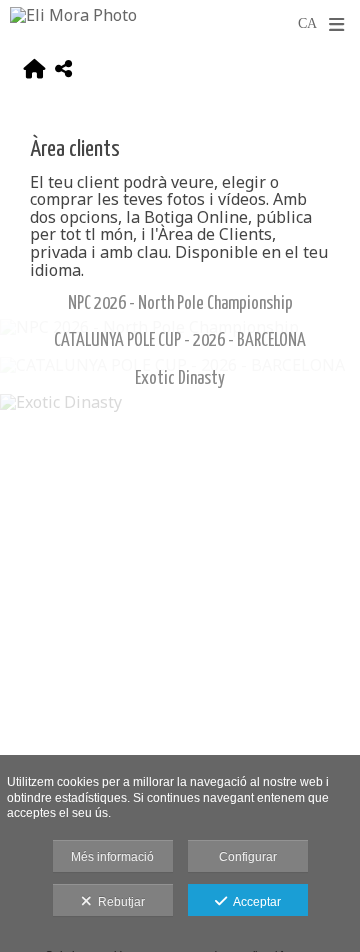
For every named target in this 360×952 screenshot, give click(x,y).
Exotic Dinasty (180, 379)
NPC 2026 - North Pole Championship (180, 304)
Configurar (248, 857)
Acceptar (254, 902)
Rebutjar (118, 902)
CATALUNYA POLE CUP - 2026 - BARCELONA (180, 341)
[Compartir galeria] (63, 71)
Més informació (112, 857)
